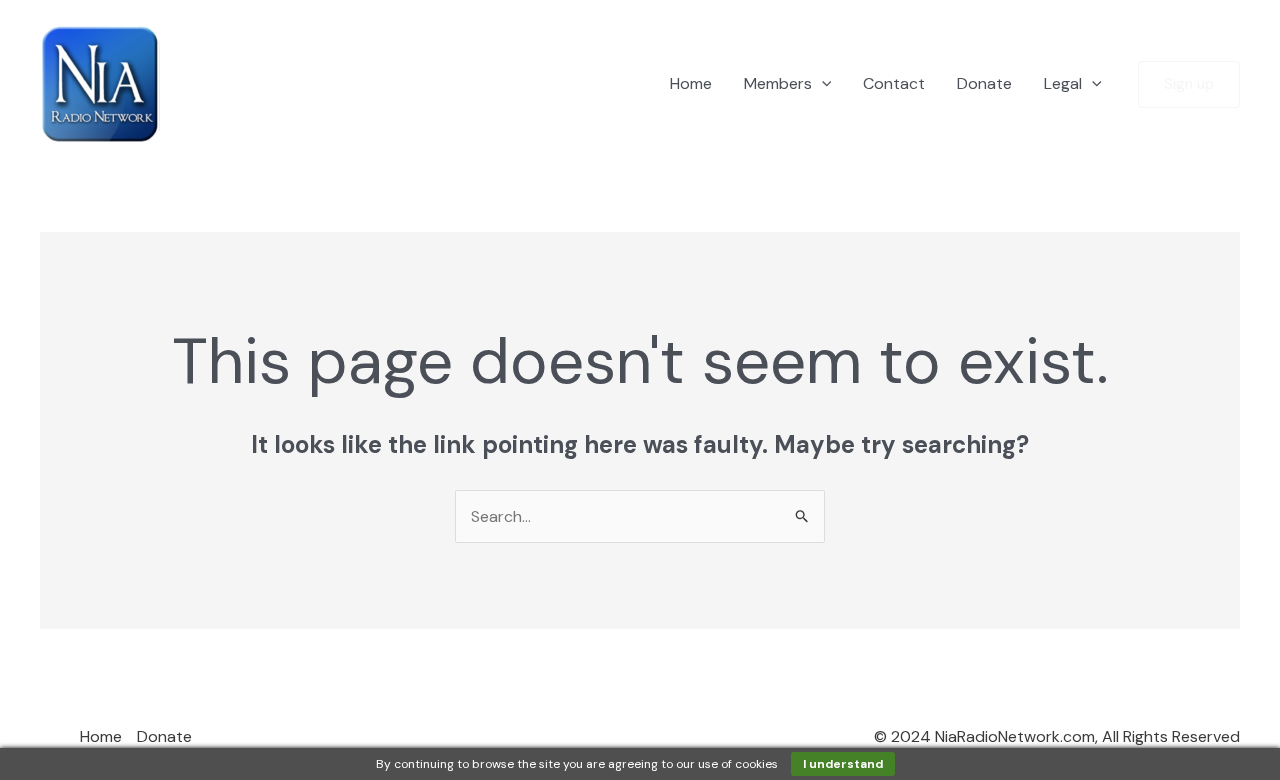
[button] (822, 84)
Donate (984, 83)
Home (691, 83)
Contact (894, 83)
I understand (843, 764)
